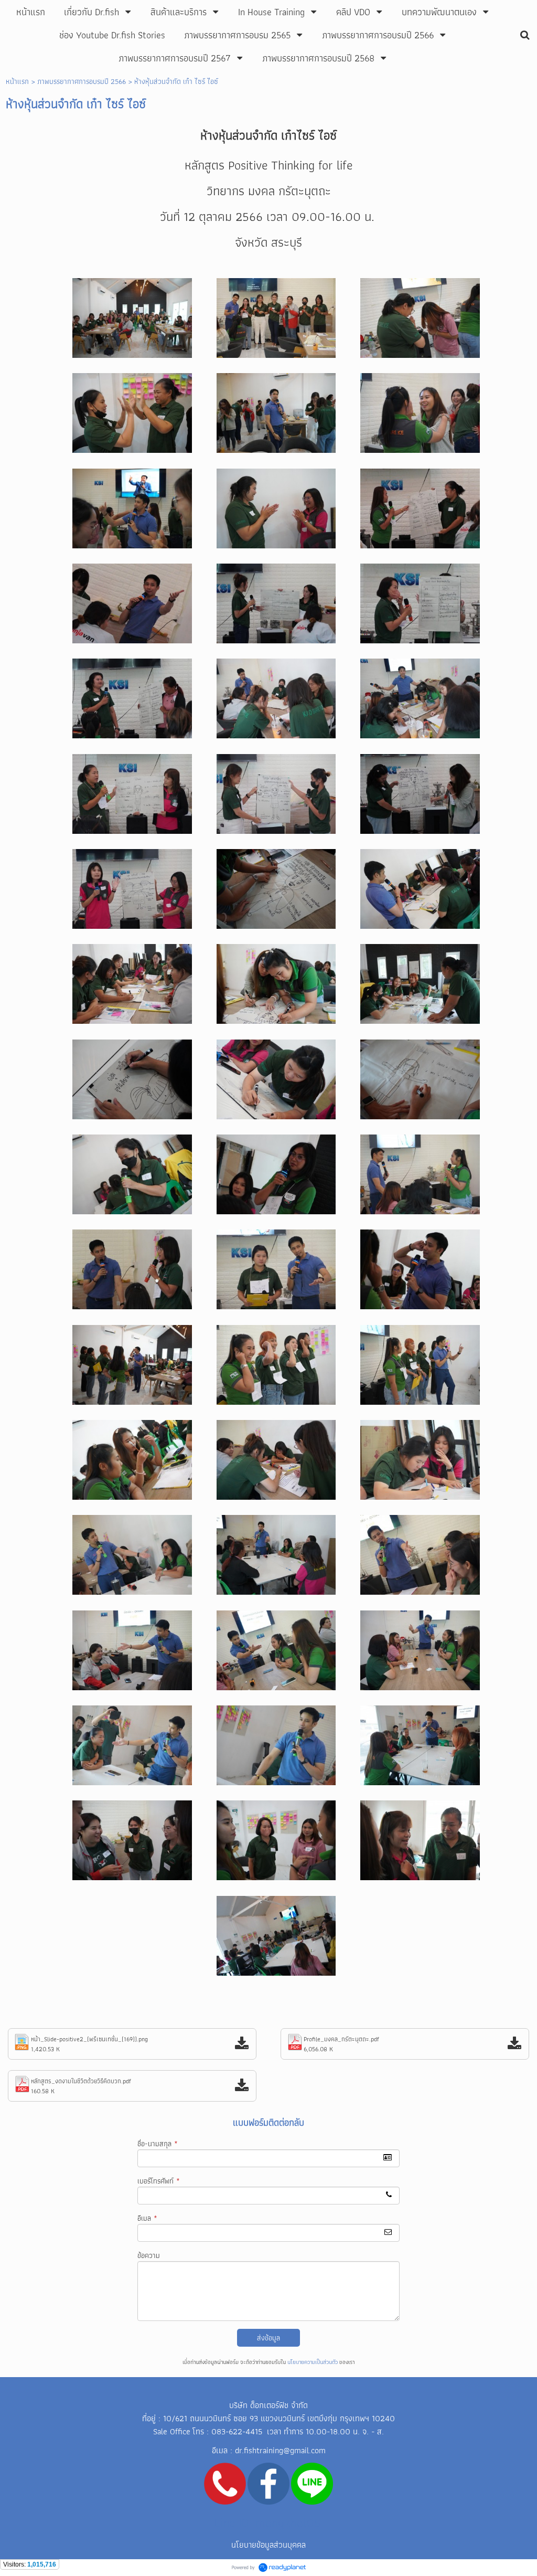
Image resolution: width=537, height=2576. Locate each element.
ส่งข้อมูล (268, 2338)
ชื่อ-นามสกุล (158, 2144)
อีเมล (147, 2218)
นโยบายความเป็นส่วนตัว (313, 2362)
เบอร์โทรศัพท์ (159, 2181)
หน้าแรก (17, 81)
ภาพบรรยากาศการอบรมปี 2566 (82, 81)
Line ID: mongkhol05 (268, 2523)
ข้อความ (149, 2255)
